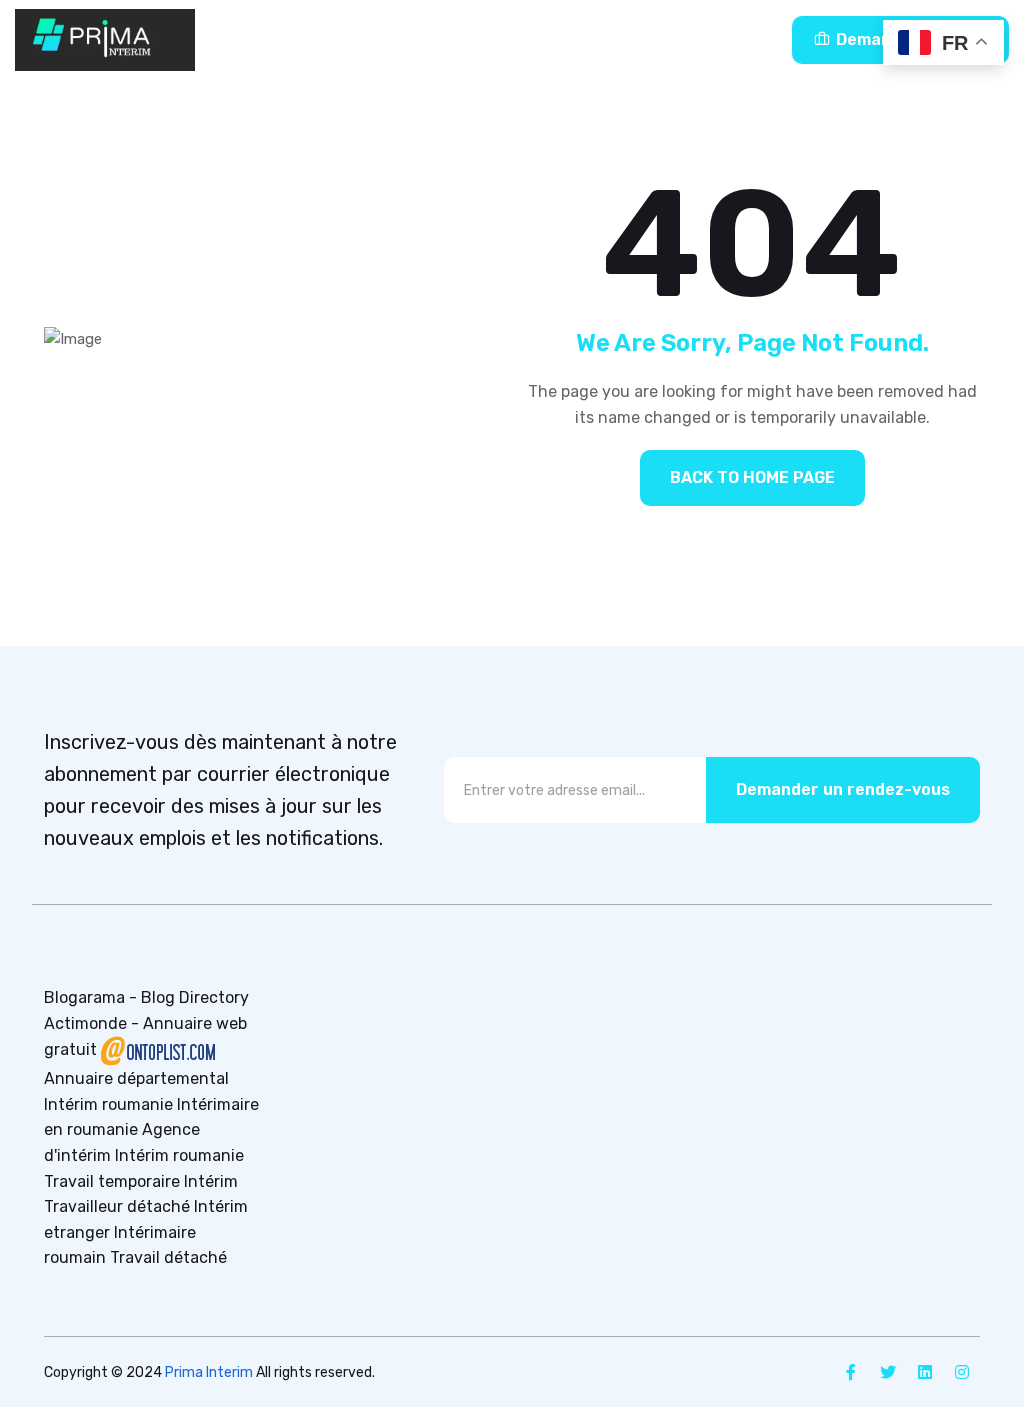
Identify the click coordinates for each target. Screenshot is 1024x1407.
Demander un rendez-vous (843, 789)
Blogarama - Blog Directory (146, 997)
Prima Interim (209, 1372)
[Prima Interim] (105, 40)
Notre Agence (537, 39)
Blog (627, 39)
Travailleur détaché (117, 1206)
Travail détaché (168, 1257)
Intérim (211, 1181)
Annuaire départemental (136, 1078)
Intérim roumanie (108, 1104)
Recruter (431, 39)
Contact (696, 39)
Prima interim (325, 39)
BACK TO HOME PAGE (752, 477)
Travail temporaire (112, 1181)
